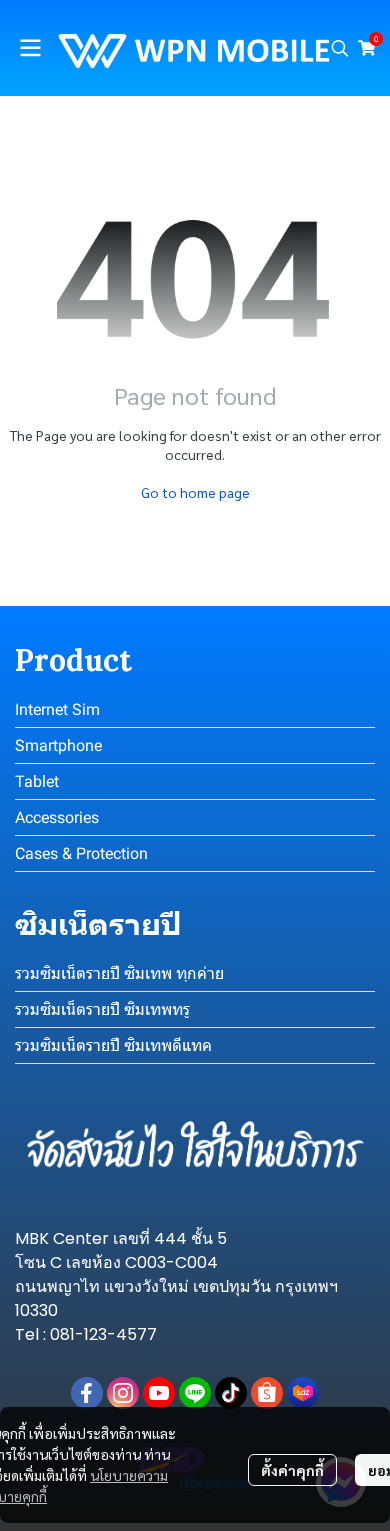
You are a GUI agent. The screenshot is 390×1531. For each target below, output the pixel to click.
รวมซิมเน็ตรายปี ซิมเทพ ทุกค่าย (119, 973)
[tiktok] (231, 1393)
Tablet (37, 781)
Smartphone (58, 745)
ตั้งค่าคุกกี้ (292, 1470)
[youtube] (159, 1393)
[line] (195, 1393)
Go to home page (195, 492)
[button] (340, 48)
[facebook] (87, 1393)
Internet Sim (57, 709)
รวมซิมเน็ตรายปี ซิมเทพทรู (102, 1009)
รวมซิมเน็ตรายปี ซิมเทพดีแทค (113, 1045)
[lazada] (303, 1393)
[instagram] (123, 1393)
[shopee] (267, 1393)
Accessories (57, 817)
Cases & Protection (81, 853)
